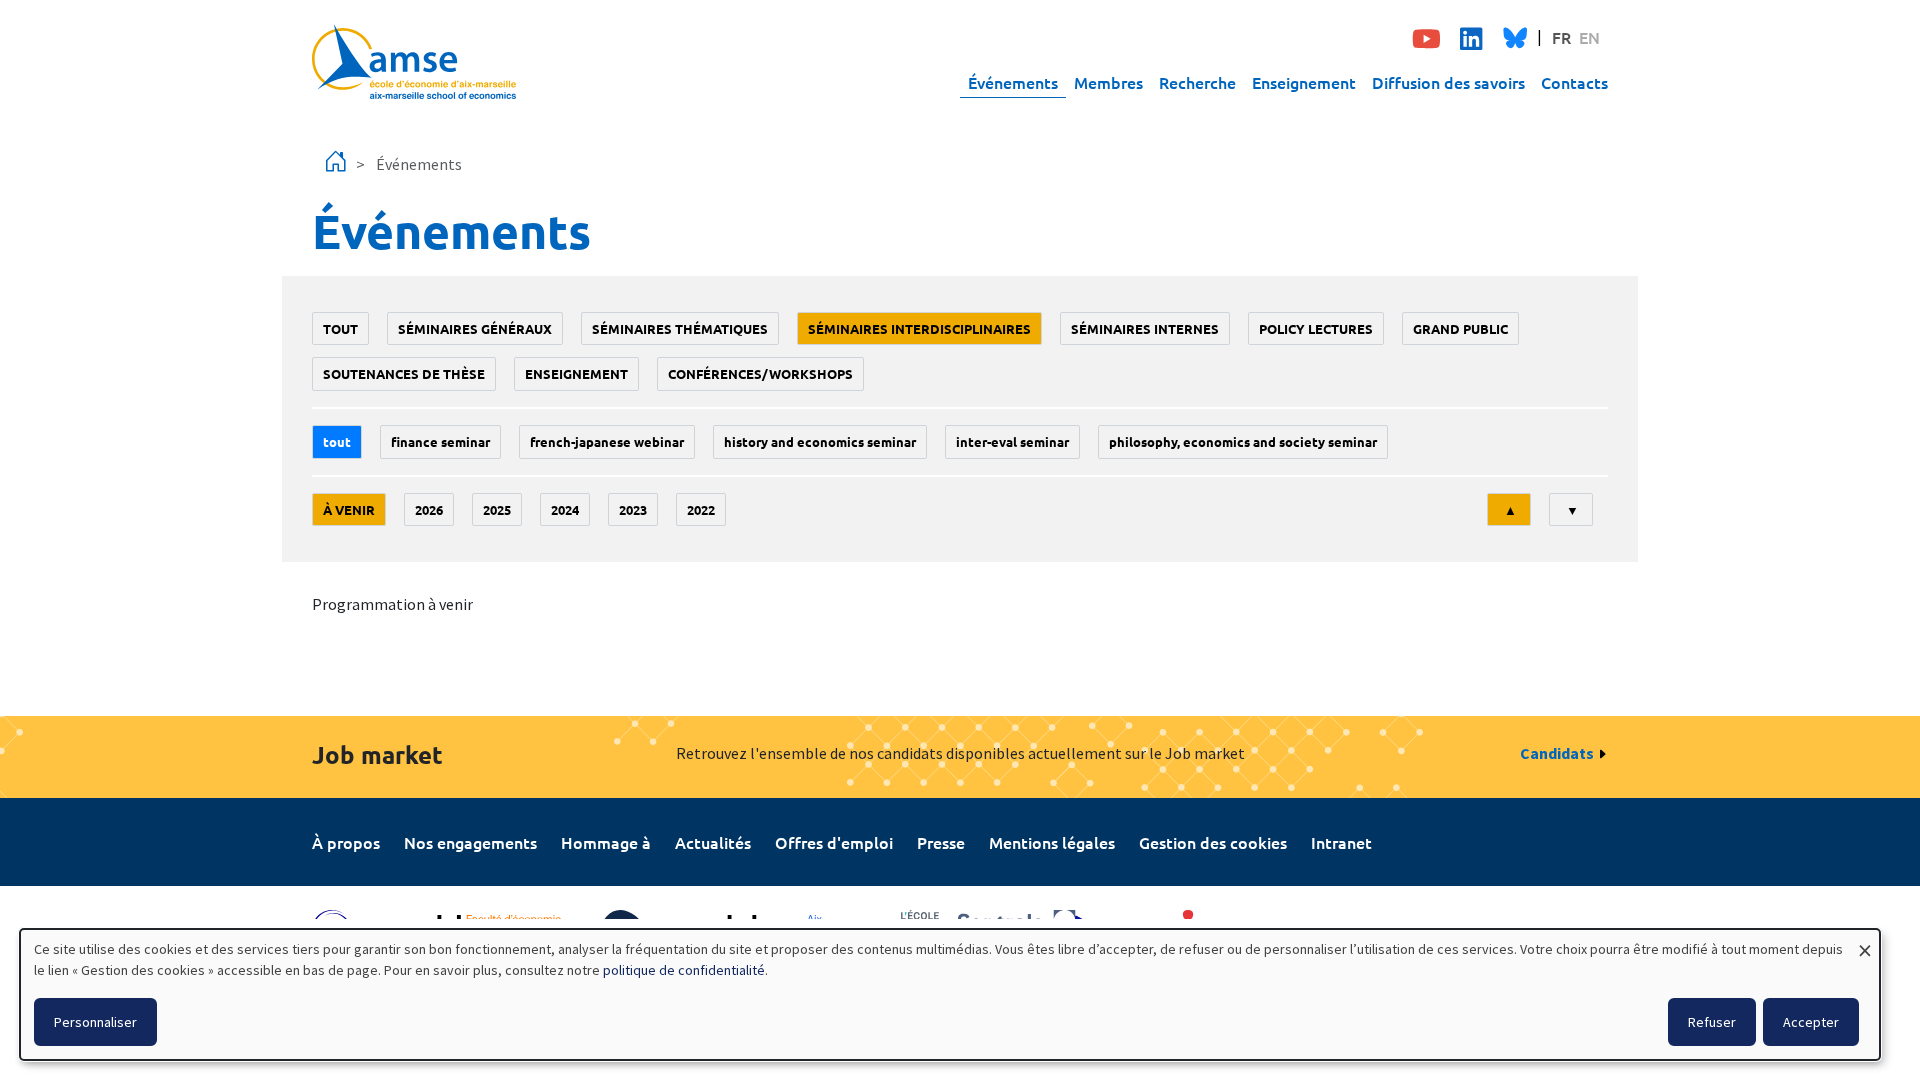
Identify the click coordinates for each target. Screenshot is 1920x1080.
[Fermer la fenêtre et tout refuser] (1865, 941)
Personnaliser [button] (95, 1022)
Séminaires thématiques (680, 328)
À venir (349, 509)
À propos (346, 842)
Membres (1108, 82)
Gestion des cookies (1213, 842)
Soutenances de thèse (404, 373)
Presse (941, 842)
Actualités (713, 842)
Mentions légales (1052, 842)
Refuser (1712, 1022)
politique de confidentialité (684, 970)
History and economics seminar (820, 441)
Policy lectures (1316, 328)
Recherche (1197, 82)
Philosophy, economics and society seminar (1243, 441)
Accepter (1811, 1022)
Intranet (1341, 842)
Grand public (1460, 328)
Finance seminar (440, 441)
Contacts (1574, 82)
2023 (633, 509)
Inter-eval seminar (1012, 441)
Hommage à (606, 842)
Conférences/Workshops (760, 373)
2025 (497, 509)
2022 (701, 509)
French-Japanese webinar (607, 441)
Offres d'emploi (834, 842)
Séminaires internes (1145, 328)
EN (1589, 37)
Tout (340, 328)
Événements (1013, 82)
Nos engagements (470, 842)
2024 (565, 509)
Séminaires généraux (475, 328)
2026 (429, 509)
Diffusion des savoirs (1448, 82)
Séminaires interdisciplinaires (919, 328)
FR (1561, 37)
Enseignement (1304, 82)
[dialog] (950, 994)
